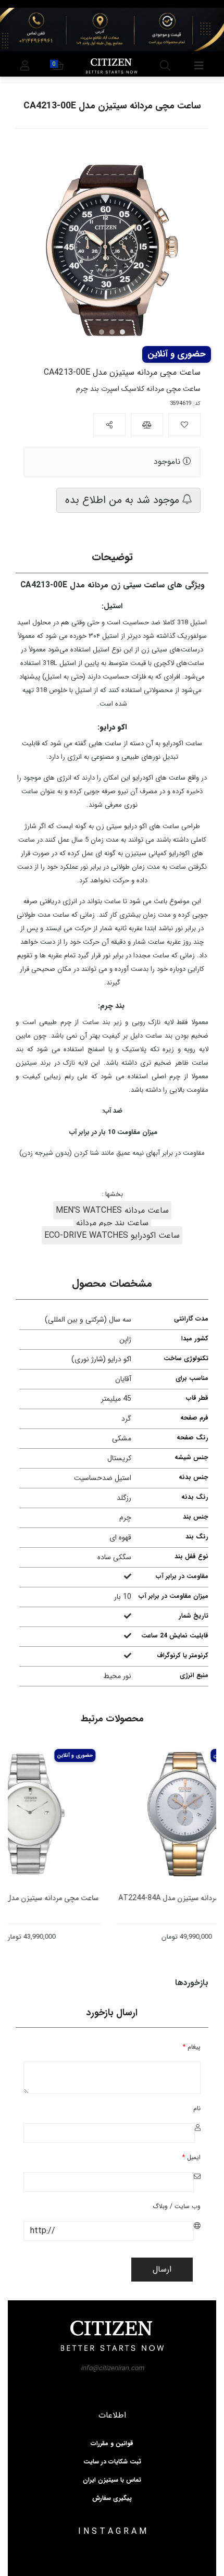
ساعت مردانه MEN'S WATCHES (112, 1210)
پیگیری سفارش (112, 2498)
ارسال (162, 2269)
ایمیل (191, 2157)
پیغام (192, 2047)
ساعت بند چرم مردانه (112, 1223)
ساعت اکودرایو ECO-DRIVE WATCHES (112, 1235)
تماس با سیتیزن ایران (112, 2480)
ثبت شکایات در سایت (112, 2462)
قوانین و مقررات (112, 2444)
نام (197, 2108)
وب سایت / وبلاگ (177, 2206)
